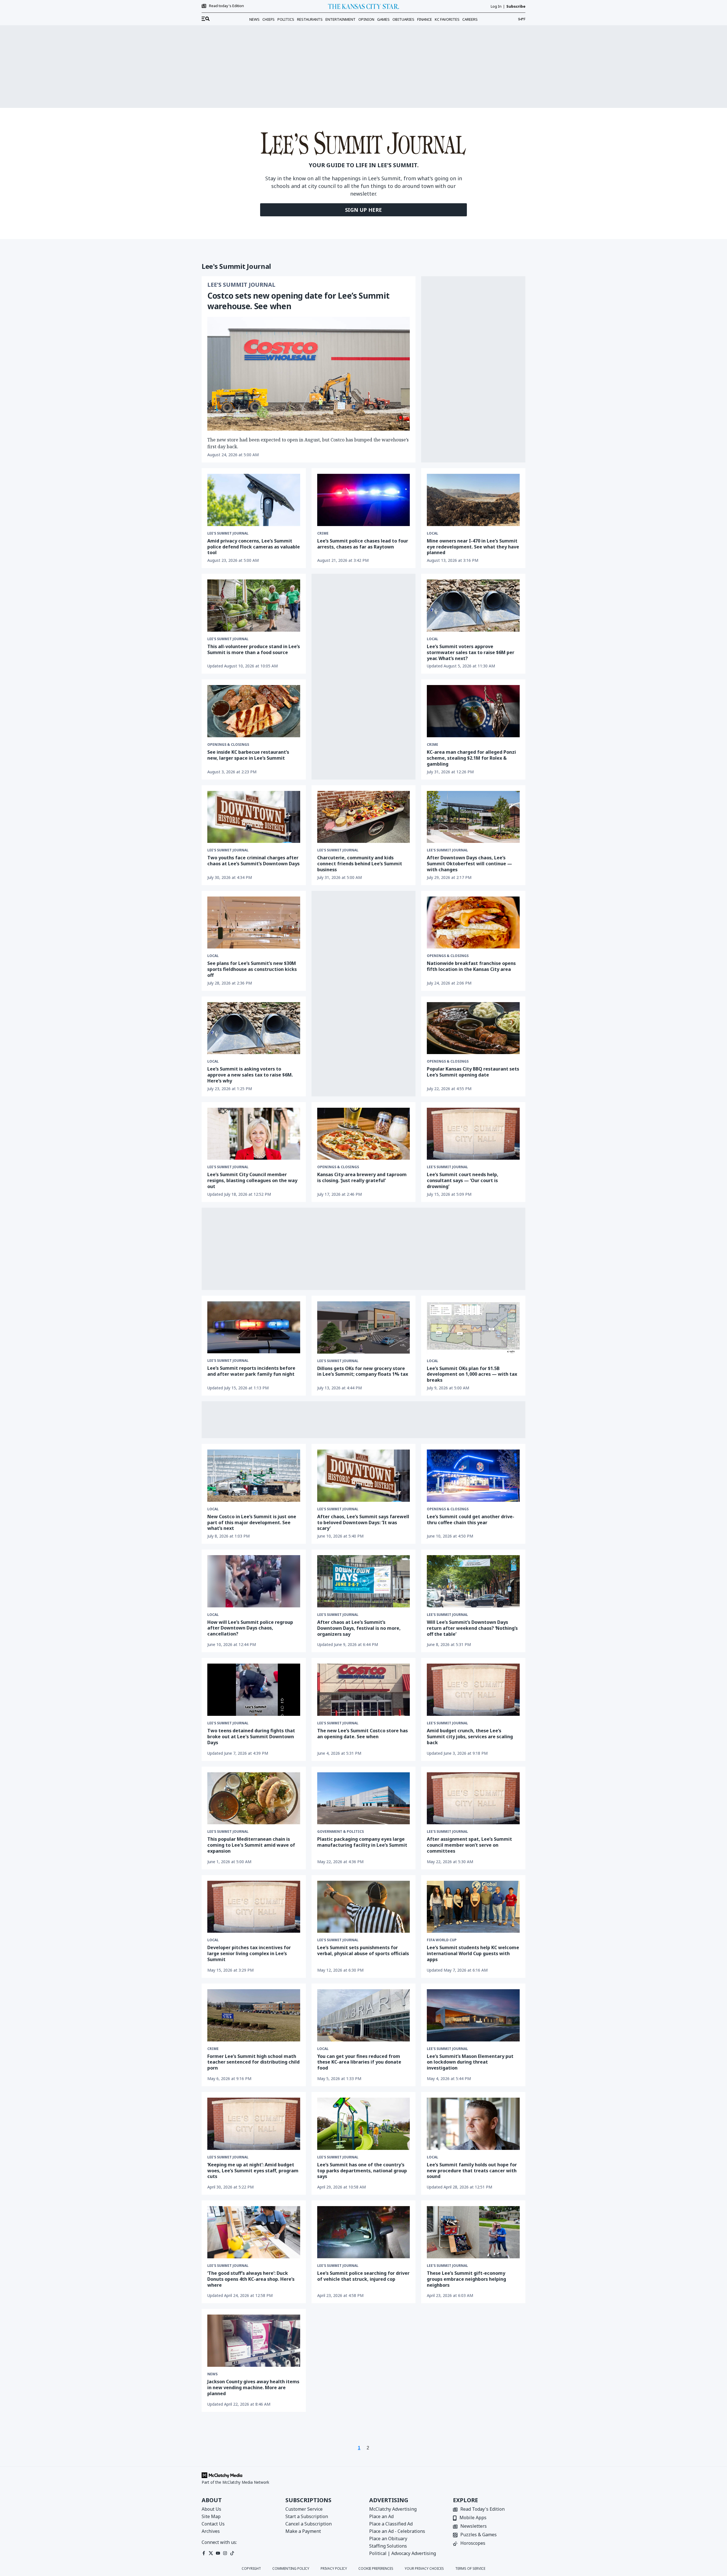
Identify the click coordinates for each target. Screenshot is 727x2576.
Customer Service (304, 2509)
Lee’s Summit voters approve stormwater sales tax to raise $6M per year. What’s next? (471, 652)
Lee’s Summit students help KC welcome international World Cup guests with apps (473, 1953)
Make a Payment (303, 2531)
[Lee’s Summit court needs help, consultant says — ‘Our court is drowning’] (473, 1134)
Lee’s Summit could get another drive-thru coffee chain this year (471, 1520)
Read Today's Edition (482, 2509)
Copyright (251, 2569)
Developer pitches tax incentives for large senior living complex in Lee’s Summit (249, 1953)
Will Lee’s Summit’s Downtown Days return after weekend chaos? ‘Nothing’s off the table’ (472, 1628)
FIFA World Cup (442, 1940)
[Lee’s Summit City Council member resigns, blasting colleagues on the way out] (254, 1134)
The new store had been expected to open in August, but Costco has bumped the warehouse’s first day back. (308, 443)
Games (383, 19)
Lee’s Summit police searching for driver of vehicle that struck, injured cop (363, 2276)
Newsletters (474, 2526)
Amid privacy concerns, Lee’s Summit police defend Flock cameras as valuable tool (254, 547)
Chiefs (269, 19)
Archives (211, 2531)
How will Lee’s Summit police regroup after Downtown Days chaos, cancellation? (250, 1628)
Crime (323, 533)
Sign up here (363, 210)
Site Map (211, 2516)
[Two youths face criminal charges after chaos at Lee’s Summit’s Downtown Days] (254, 817)
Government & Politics (340, 1832)
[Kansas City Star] (363, 6)
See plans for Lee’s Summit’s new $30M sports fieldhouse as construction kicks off (252, 969)
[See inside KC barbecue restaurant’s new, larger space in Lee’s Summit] (254, 711)
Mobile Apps (473, 2518)
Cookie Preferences (376, 2569)
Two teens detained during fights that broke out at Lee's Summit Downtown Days (251, 1737)
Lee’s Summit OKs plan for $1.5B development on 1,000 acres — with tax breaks (472, 1374)
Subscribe (516, 6)
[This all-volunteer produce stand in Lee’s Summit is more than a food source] (254, 606)
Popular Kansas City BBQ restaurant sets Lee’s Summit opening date (473, 1072)
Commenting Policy (291, 2569)
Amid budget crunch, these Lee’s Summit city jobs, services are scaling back (470, 1737)
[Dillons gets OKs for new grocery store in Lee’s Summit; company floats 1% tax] (364, 1327)
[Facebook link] (204, 2553)
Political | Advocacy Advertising (403, 2553)
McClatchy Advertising (393, 2509)
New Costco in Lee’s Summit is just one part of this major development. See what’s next (252, 1522)
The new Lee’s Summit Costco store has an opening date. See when (363, 1734)
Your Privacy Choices (424, 2569)
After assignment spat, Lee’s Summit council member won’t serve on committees (469, 1845)
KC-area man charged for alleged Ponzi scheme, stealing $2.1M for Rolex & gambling (471, 758)
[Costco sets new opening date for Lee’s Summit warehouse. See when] (309, 374)
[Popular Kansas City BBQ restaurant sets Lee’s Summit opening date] (473, 1028)
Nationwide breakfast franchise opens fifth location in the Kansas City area (471, 966)
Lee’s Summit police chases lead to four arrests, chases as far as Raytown (363, 544)
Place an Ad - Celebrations (397, 2531)
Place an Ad (381, 2516)
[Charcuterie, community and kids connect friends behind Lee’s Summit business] (364, 817)
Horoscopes (473, 2543)
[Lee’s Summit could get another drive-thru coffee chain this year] (473, 1476)
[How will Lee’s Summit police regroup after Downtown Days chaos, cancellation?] (254, 1581)
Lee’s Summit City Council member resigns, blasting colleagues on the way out (252, 1180)
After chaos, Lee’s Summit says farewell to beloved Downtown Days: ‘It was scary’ (363, 1522)
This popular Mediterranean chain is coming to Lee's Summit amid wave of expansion (251, 1845)
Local (433, 533)
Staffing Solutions (388, 2546)
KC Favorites (447, 19)
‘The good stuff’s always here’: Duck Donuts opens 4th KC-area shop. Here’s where (251, 2279)
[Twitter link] (211, 2553)
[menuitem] (206, 19)
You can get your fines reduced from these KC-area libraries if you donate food (359, 2062)
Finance (425, 19)
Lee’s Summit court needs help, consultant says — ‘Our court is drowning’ (463, 1180)
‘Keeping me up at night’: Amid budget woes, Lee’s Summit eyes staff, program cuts (253, 2171)
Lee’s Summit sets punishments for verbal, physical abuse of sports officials (363, 1950)
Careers (470, 19)
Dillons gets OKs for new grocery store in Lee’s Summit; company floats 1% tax (363, 1371)
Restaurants (310, 19)
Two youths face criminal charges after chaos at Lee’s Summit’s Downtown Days (253, 861)
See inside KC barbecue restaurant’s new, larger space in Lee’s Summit (248, 755)
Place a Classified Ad (391, 2524)
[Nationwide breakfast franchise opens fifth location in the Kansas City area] (473, 923)
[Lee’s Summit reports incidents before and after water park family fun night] (254, 1327)
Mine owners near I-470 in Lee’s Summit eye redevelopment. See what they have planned (473, 547)
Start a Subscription (307, 2516)
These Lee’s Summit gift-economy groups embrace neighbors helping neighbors (466, 2279)
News (254, 19)
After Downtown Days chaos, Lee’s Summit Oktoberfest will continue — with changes (469, 864)
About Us (211, 2509)
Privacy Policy (334, 2569)
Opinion (366, 19)
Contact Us (213, 2524)
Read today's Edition (226, 6)
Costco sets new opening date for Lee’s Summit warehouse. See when (298, 301)
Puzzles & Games (479, 2535)
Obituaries (403, 19)
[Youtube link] (218, 2553)
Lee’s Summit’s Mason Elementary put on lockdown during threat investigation (470, 2062)
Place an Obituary (388, 2539)
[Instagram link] (225, 2553)
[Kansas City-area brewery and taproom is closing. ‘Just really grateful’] (364, 1134)
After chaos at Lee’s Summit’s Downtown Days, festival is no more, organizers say (359, 1628)
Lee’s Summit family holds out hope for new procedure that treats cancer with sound (472, 2171)
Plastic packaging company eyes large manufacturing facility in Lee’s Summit (362, 1842)
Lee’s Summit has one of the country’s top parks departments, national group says (362, 2171)
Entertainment (340, 19)
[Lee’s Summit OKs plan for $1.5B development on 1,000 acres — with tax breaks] (473, 1327)
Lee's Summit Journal (241, 285)
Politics (286, 19)
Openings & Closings (228, 745)
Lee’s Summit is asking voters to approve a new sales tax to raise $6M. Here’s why (250, 1075)
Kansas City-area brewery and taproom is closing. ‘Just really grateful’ (362, 1177)
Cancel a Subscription (309, 2524)
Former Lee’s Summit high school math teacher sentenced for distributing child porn (253, 2062)
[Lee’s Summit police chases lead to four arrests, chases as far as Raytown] (364, 500)
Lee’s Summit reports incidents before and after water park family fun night (251, 1371)
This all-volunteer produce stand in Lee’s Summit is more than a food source (254, 649)
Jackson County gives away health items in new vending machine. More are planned (253, 2387)
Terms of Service (470, 2569)
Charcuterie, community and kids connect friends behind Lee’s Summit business (360, 864)
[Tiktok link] (232, 2553)
